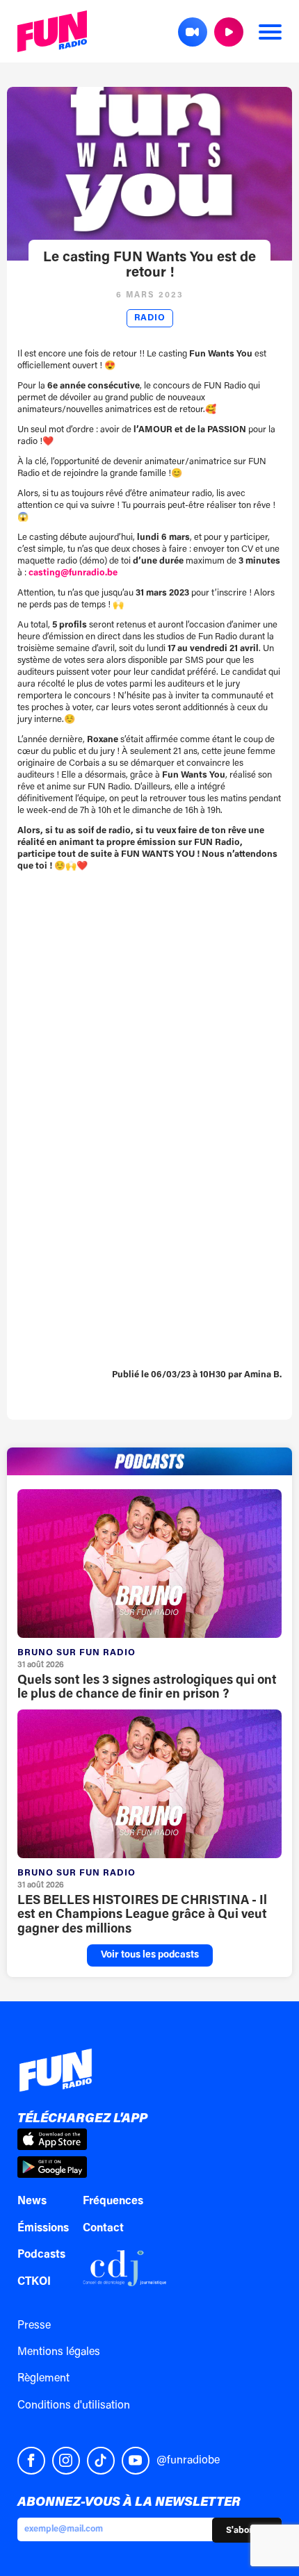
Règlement (43, 2379)
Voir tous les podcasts (150, 1955)
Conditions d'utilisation (74, 2406)
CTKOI (34, 2282)
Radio (150, 318)
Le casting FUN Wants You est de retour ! (149, 265)
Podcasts (41, 2255)
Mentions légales (59, 2352)
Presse (34, 2326)
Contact (103, 2229)
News (32, 2201)
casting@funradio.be (73, 573)
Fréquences (113, 2201)
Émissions (43, 2229)
